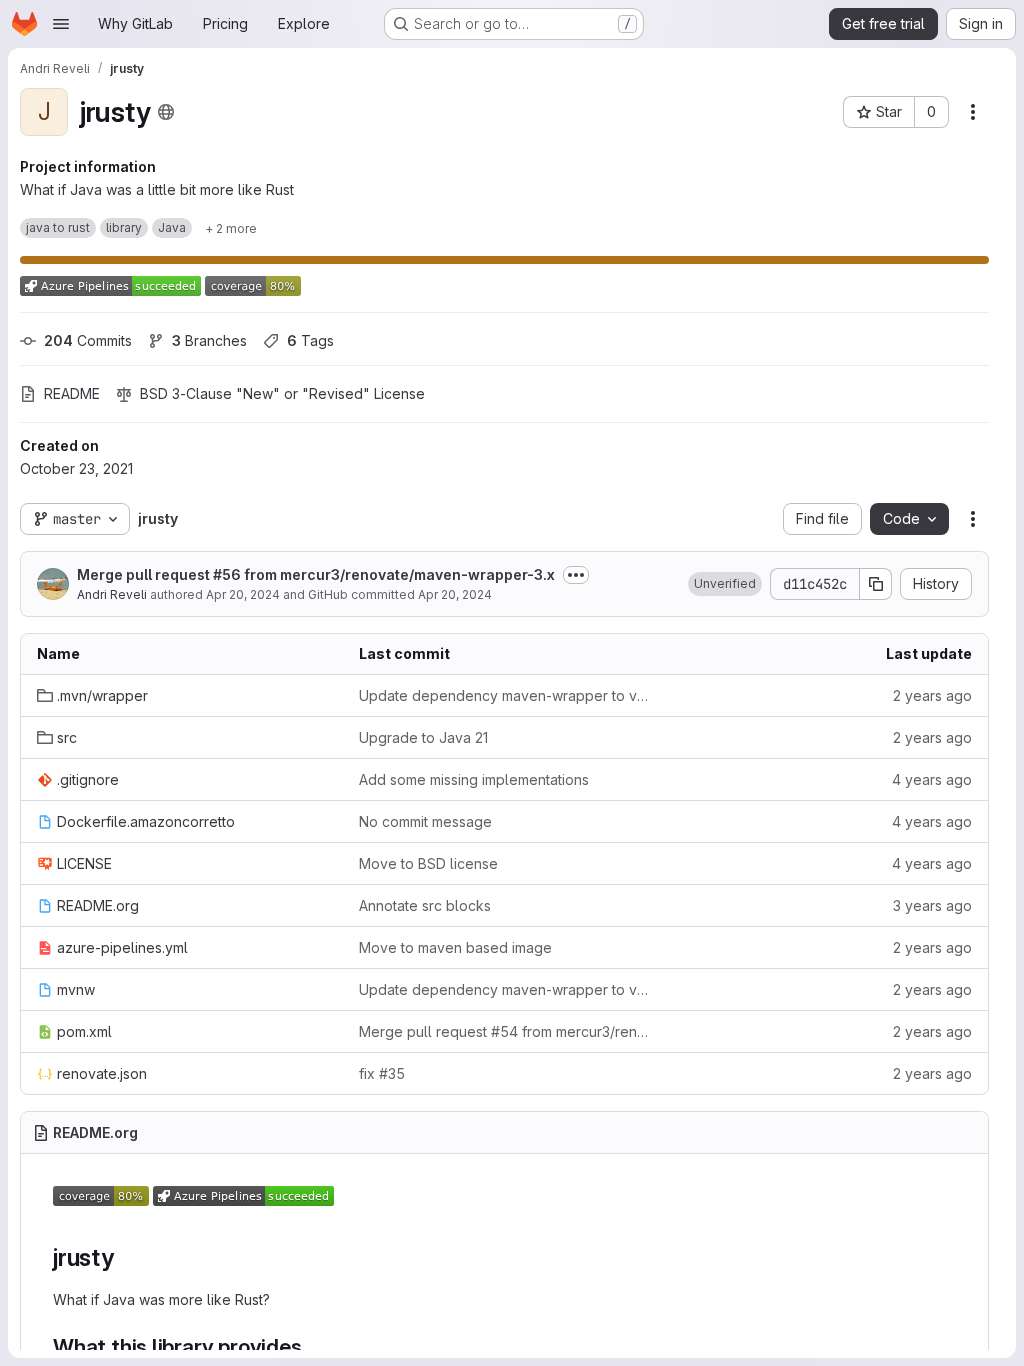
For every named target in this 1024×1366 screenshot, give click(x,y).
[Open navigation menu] (61, 24)
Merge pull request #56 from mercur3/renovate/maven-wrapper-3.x (316, 574)
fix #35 (382, 1073)
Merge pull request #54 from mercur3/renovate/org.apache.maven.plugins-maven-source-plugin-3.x (504, 1031)
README (72, 393)
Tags (310, 340)
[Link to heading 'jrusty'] (127, 1257)
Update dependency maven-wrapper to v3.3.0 (504, 695)
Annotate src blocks (425, 905)
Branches (209, 340)
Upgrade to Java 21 (423, 737)
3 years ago (932, 905)
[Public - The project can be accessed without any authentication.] (166, 112)
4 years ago (932, 779)
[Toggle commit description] (576, 575)
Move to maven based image (455, 947)
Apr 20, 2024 (243, 594)
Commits (88, 340)
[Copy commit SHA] (876, 584)
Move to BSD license (428, 863)
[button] (725, 584)
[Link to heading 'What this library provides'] (313, 1346)
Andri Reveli (112, 594)
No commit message (425, 821)
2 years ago (932, 695)
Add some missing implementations (474, 779)
